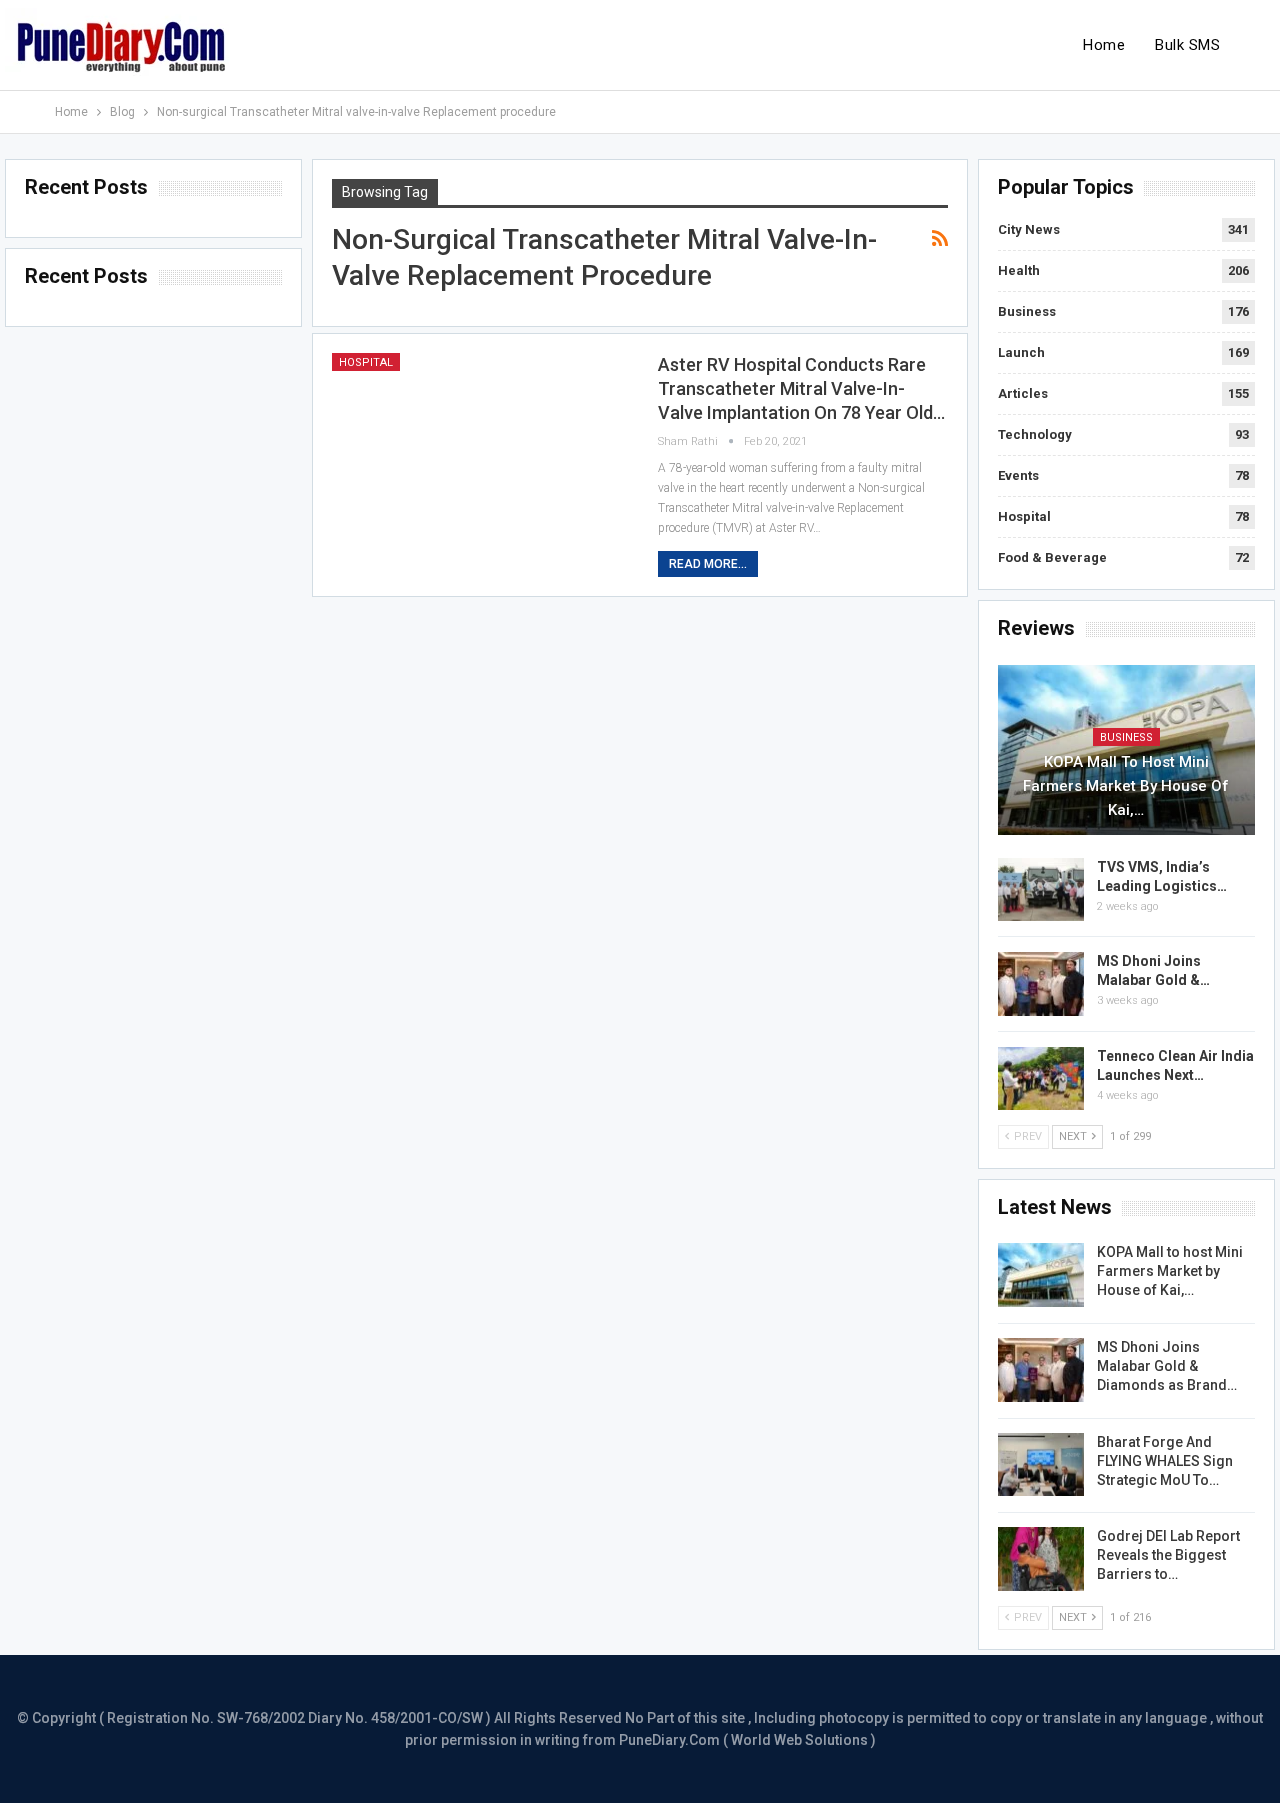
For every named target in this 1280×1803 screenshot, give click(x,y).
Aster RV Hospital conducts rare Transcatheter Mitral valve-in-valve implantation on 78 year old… (801, 388)
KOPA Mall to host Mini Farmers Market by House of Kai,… (1126, 786)
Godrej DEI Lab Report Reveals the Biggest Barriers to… (1168, 1555)
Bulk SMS (1187, 45)
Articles (1023, 393)
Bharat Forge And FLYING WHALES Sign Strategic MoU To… (1165, 1461)
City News (1029, 229)
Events (1018, 475)
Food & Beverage (1052, 557)
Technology (1035, 434)
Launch (1021, 352)
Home (1104, 45)
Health (1019, 270)
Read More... (708, 564)
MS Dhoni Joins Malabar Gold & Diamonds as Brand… (1167, 1366)
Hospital (366, 362)
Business (1027, 311)
